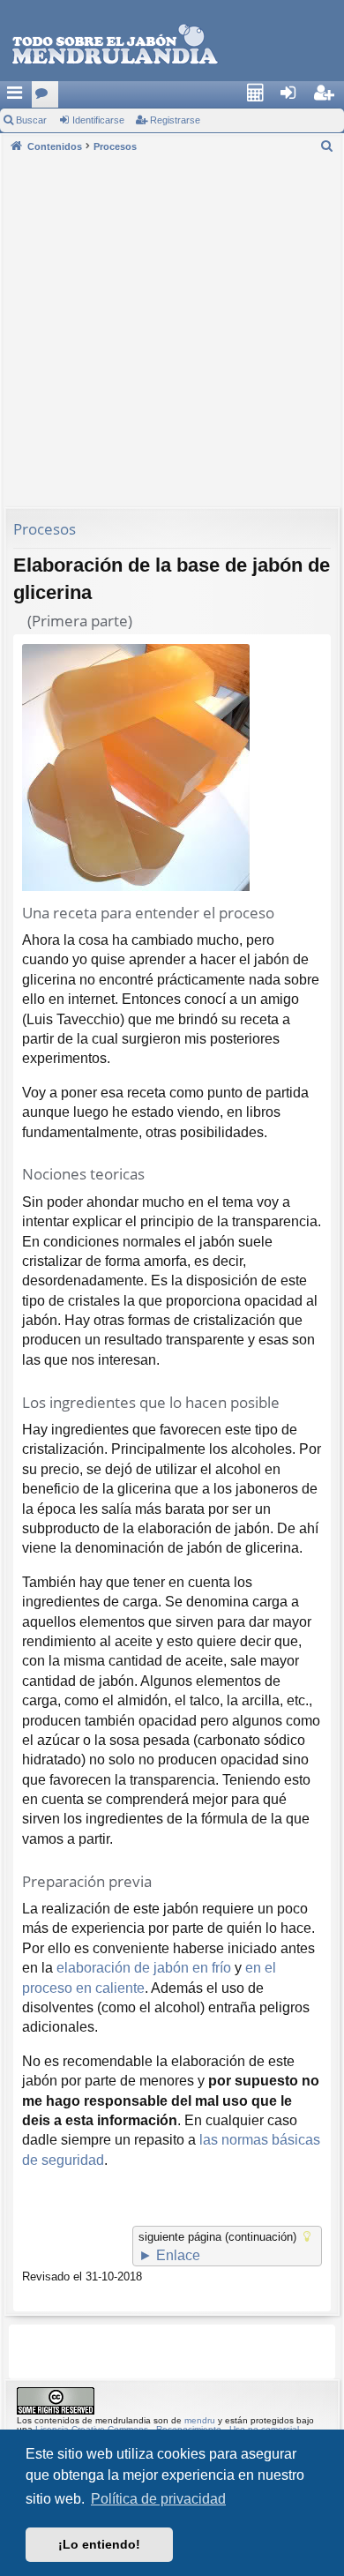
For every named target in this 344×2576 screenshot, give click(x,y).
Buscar (31, 120)
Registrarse (175, 120)
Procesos (45, 529)
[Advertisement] (172, 330)
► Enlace (169, 2255)
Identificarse (98, 120)
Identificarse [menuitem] (298, 98)
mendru (200, 2420)
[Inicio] (115, 45)
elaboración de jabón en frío (144, 1968)
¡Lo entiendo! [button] (99, 2544)
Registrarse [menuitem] (332, 98)
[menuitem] (260, 94)
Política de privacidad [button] (158, 2499)
